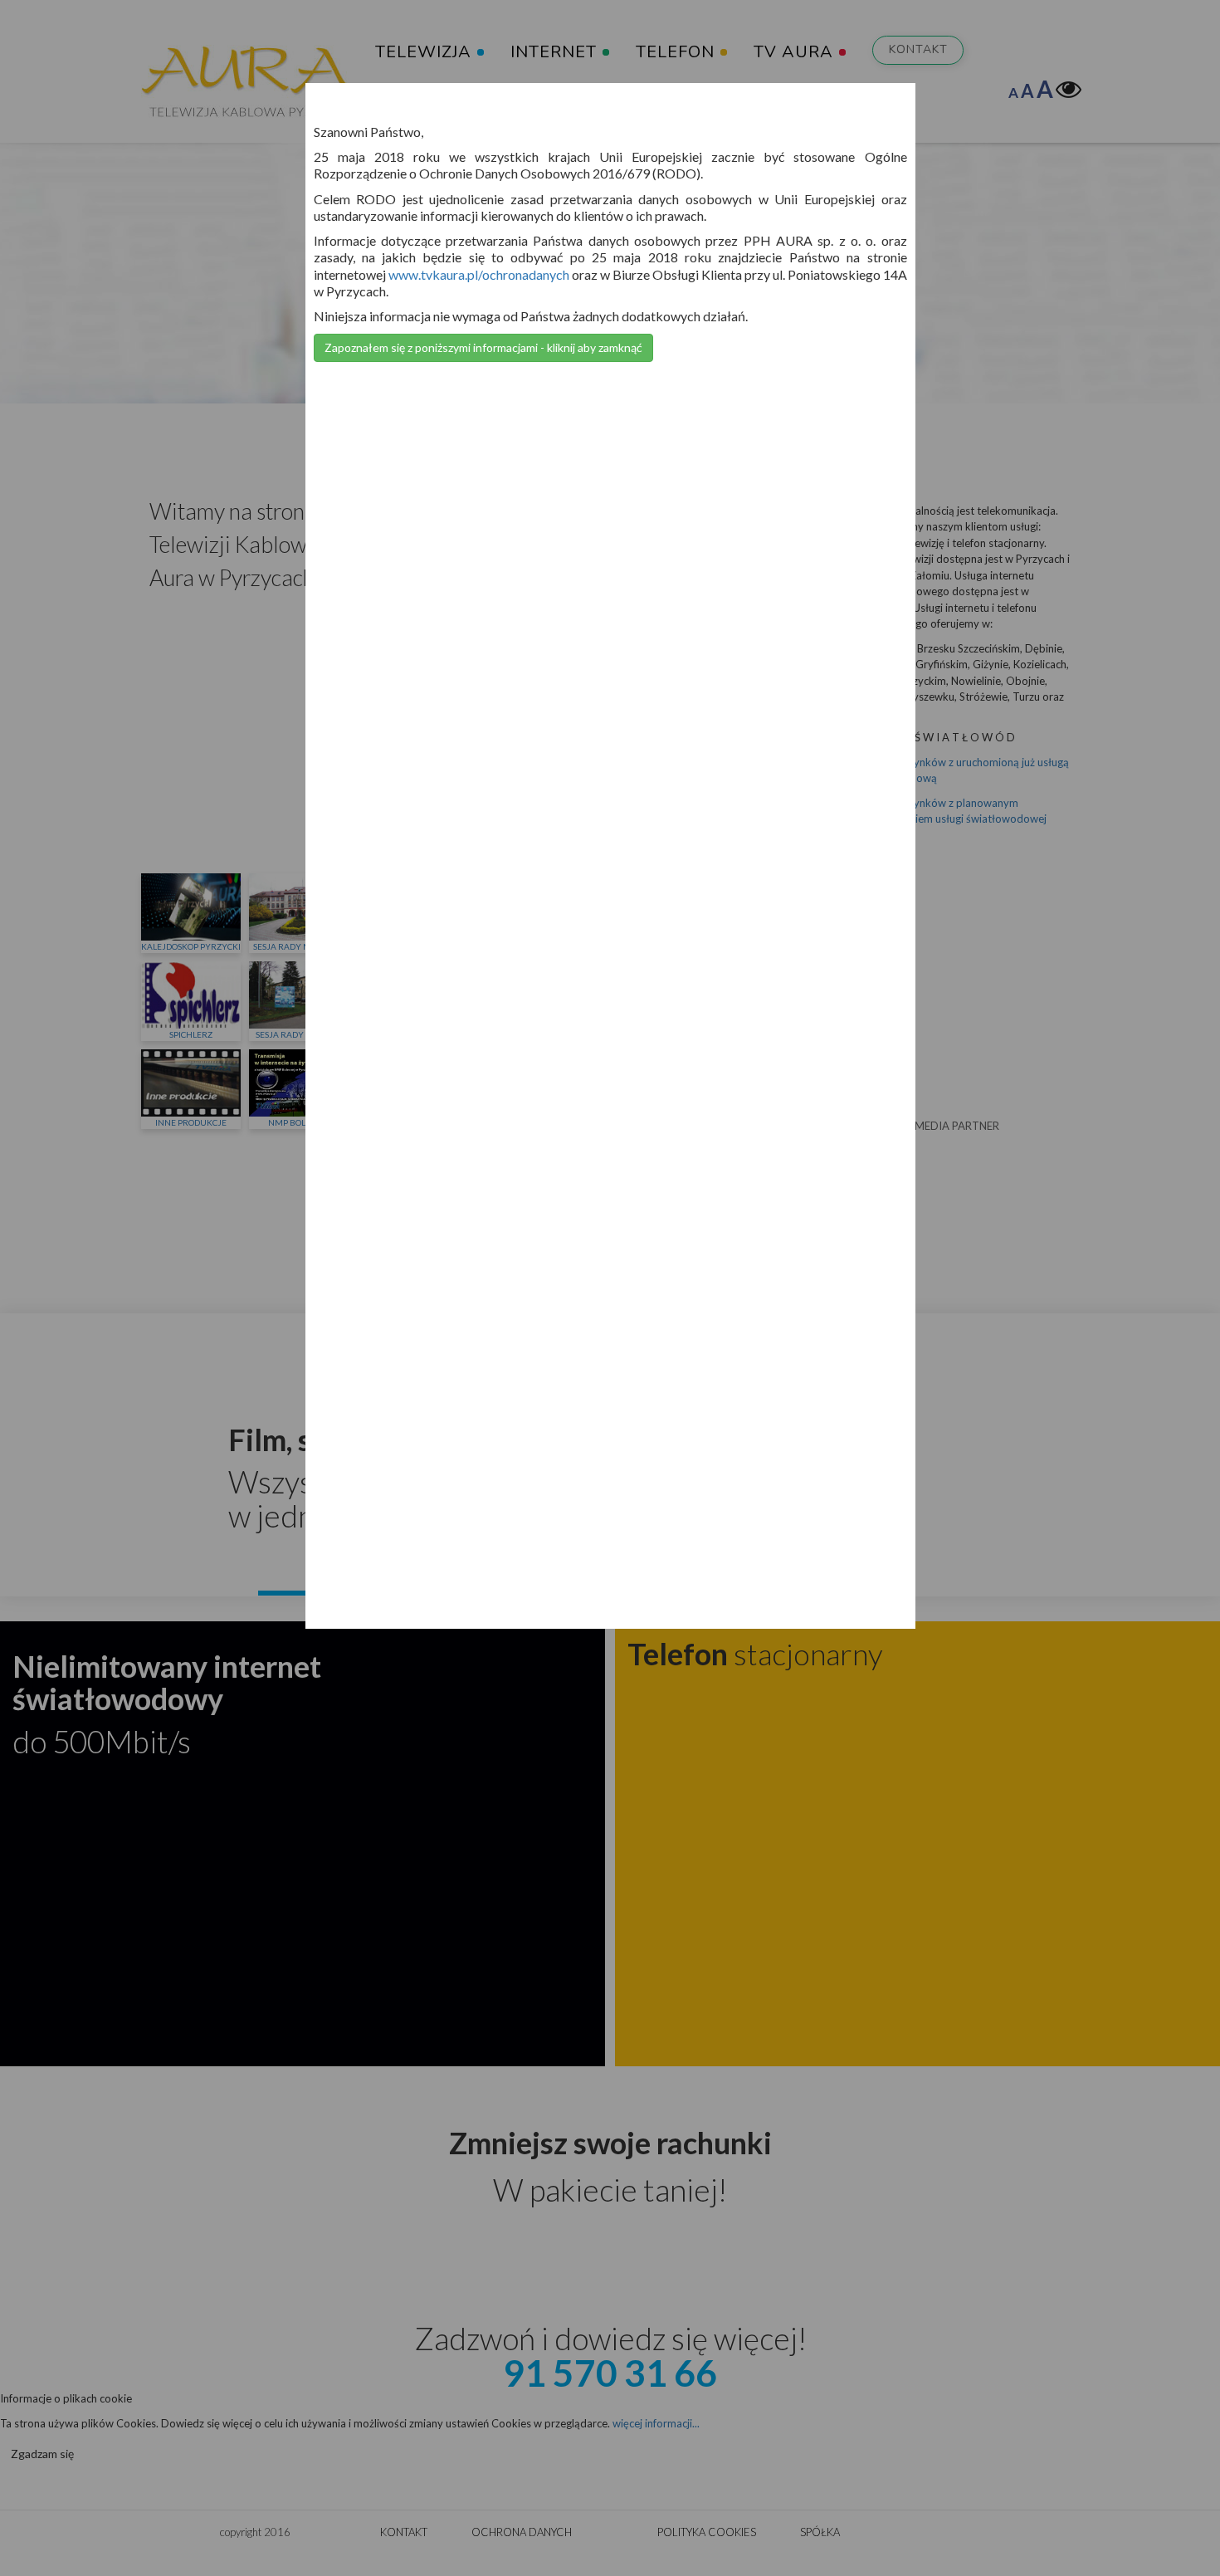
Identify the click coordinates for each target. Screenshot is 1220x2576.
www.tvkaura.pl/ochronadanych (479, 274)
